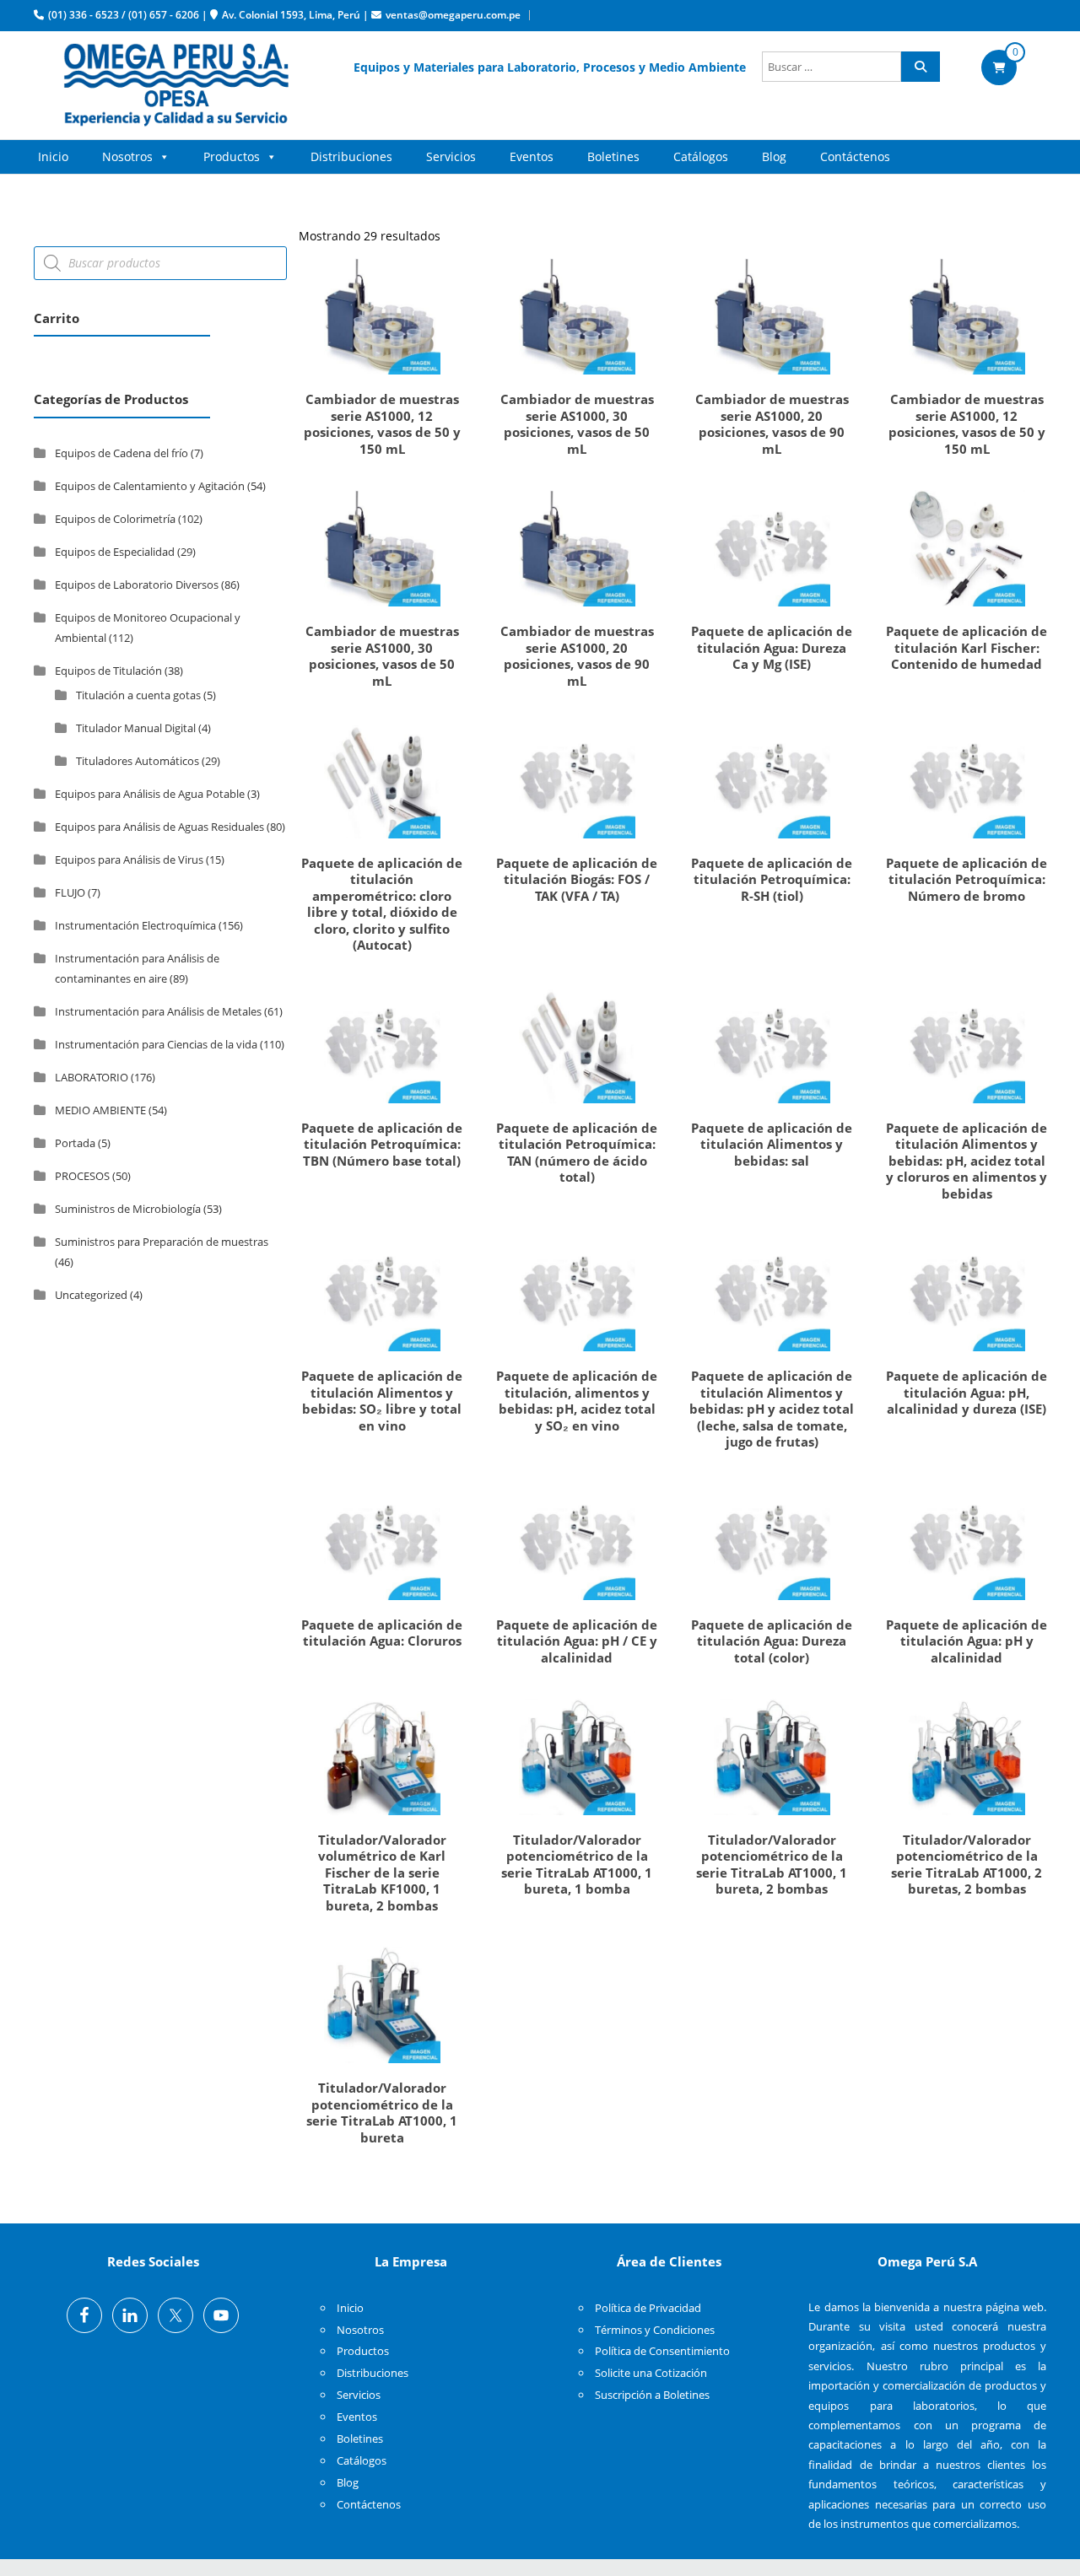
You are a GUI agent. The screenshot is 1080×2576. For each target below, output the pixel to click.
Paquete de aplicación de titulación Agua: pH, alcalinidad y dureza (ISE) (967, 1392)
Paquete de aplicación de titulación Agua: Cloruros (382, 1633)
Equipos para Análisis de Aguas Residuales (159, 827)
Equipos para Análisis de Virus (129, 860)
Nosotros (127, 156)
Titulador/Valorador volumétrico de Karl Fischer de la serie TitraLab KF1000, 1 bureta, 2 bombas (382, 1873)
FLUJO (70, 892)
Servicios (451, 156)
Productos (232, 156)
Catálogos (701, 156)
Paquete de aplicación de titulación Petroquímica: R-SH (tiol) (772, 879)
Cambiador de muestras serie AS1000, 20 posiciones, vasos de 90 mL (772, 424)
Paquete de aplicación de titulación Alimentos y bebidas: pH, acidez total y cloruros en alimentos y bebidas (967, 1161)
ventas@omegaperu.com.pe (453, 15)
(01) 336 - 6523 (84, 15)
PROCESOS (82, 1176)
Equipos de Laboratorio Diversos (137, 585)
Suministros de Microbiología (128, 1209)
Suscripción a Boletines (652, 2395)
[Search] (921, 67)
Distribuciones (351, 156)
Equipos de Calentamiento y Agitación (150, 486)
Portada (75, 1143)
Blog (774, 156)
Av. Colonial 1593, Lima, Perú (291, 15)
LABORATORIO (92, 1077)
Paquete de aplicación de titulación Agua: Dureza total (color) (772, 1641)
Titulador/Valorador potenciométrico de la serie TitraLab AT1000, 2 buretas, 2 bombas (967, 1865)
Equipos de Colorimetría (115, 519)
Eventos (532, 156)
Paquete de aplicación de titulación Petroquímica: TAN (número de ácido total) (577, 1153)
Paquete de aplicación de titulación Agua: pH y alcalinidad (967, 1641)
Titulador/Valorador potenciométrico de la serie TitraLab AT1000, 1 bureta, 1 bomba (577, 1865)
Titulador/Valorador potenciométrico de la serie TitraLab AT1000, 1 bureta (382, 2113)
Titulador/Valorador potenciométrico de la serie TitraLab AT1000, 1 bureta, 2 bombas (772, 1865)
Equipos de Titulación (108, 671)
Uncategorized (91, 1295)
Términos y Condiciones (655, 2330)
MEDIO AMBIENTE (100, 1110)
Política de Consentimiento (662, 2351)
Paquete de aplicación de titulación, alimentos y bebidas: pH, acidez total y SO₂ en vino (577, 1401)
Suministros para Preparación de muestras (162, 1242)
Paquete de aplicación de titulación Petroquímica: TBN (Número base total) (382, 1144)
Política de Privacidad (648, 2308)
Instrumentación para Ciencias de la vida (156, 1044)
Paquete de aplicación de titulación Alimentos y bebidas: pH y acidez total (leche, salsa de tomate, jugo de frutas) (772, 1409)
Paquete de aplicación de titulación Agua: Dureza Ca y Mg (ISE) (772, 647)
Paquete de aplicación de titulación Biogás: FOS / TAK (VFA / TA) (577, 879)
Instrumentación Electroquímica (135, 925)
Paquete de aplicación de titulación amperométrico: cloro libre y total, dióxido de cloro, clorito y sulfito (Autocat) (382, 904)
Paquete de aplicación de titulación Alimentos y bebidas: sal (772, 1144)
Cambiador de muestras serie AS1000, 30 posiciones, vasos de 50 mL (577, 424)
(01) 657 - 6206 (164, 15)
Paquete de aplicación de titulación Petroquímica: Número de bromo (967, 879)
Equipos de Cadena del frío (121, 453)
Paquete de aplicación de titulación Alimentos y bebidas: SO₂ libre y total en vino (382, 1401)
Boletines (613, 156)
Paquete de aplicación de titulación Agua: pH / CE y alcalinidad (577, 1641)
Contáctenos (855, 156)
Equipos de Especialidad (115, 552)
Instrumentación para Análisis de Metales (158, 1011)
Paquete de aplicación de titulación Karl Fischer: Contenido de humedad (967, 647)
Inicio (53, 156)
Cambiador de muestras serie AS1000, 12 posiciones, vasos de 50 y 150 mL (382, 424)
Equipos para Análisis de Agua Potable (150, 794)
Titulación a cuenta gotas (138, 695)
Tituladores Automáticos (138, 761)
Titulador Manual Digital (136, 728)
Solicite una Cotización (651, 2373)
